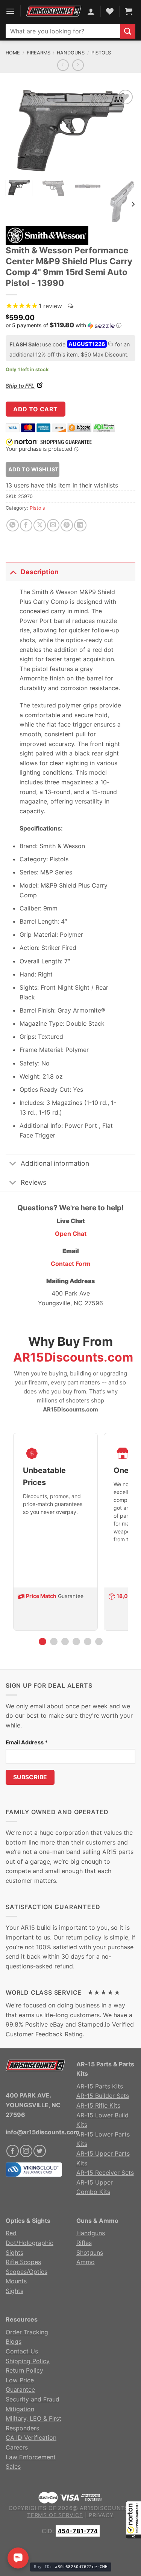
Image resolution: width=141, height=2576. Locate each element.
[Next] (123, 131)
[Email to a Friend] (53, 525)
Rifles (84, 2243)
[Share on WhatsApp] (13, 525)
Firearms (39, 53)
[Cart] (129, 11)
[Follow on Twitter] (40, 2151)
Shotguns (90, 2252)
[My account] (91, 11)
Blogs (14, 2341)
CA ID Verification (31, 2438)
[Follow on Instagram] (26, 2151)
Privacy (101, 2515)
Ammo (86, 2262)
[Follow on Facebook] (13, 2151)
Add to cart (35, 409)
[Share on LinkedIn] (80, 525)
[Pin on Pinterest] (67, 525)
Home (13, 53)
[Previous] (18, 131)
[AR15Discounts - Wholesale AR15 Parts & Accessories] (54, 11)
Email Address (27, 1742)
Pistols (101, 53)
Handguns (71, 53)
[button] (133, 2520)
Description (40, 572)
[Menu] (10, 11)
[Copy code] (110, 345)
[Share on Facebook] (26, 525)
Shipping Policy (28, 2361)
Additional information (55, 1163)
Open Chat (71, 1234)
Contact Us (22, 2351)
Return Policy (24, 2370)
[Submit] (128, 31)
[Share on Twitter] (40, 525)
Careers (17, 2447)
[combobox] (63, 31)
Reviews (33, 1182)
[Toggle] (13, 572)
